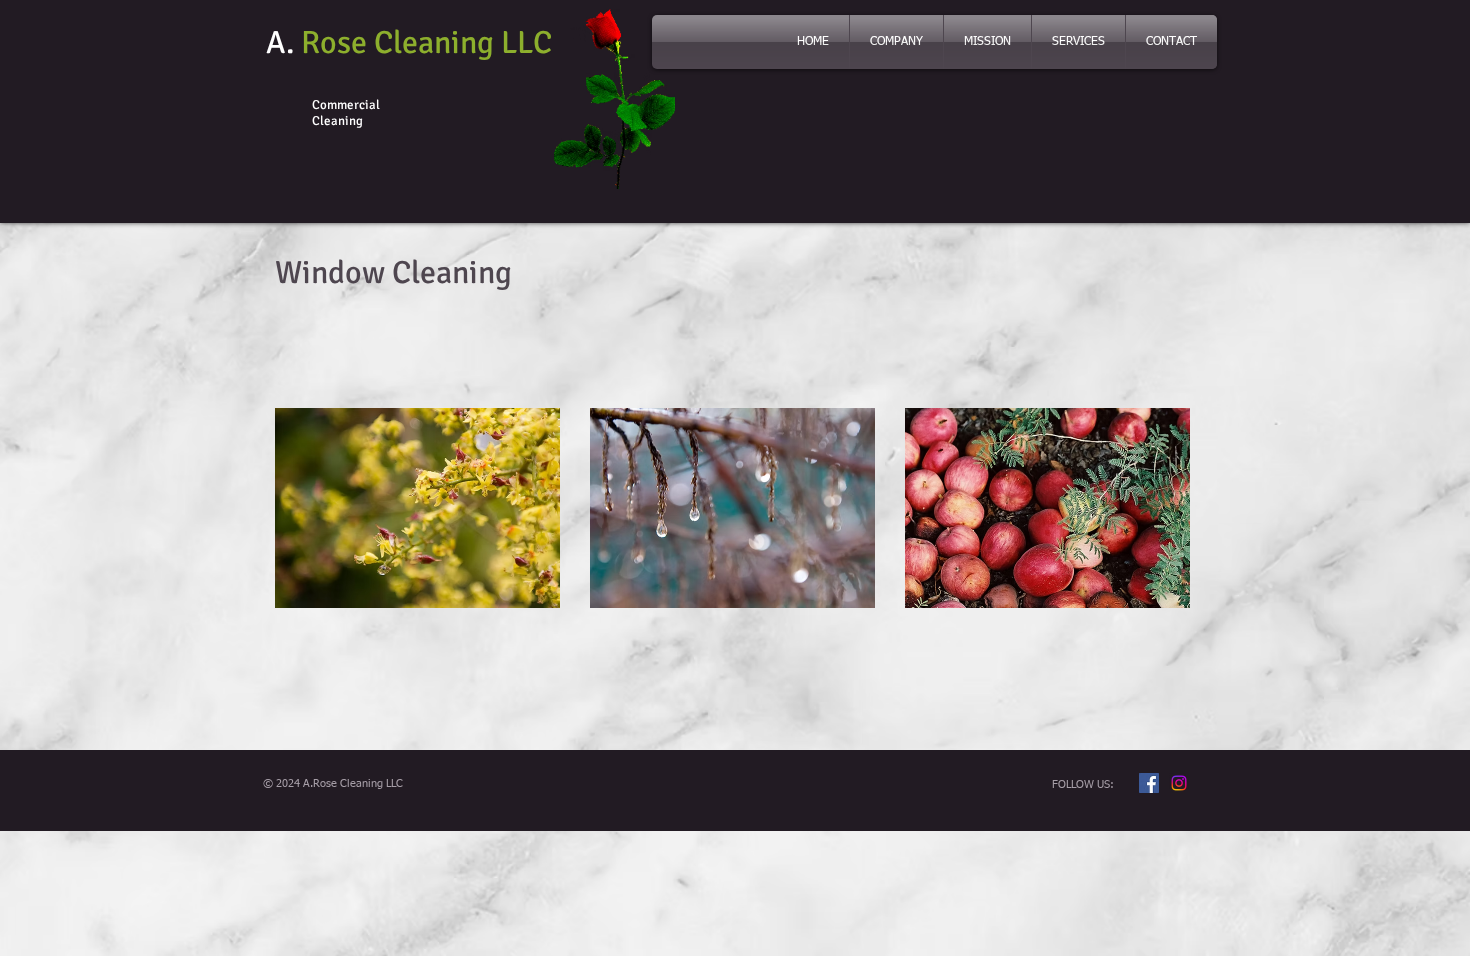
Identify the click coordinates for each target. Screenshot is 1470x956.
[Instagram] (1179, 783)
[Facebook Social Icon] (1149, 783)
